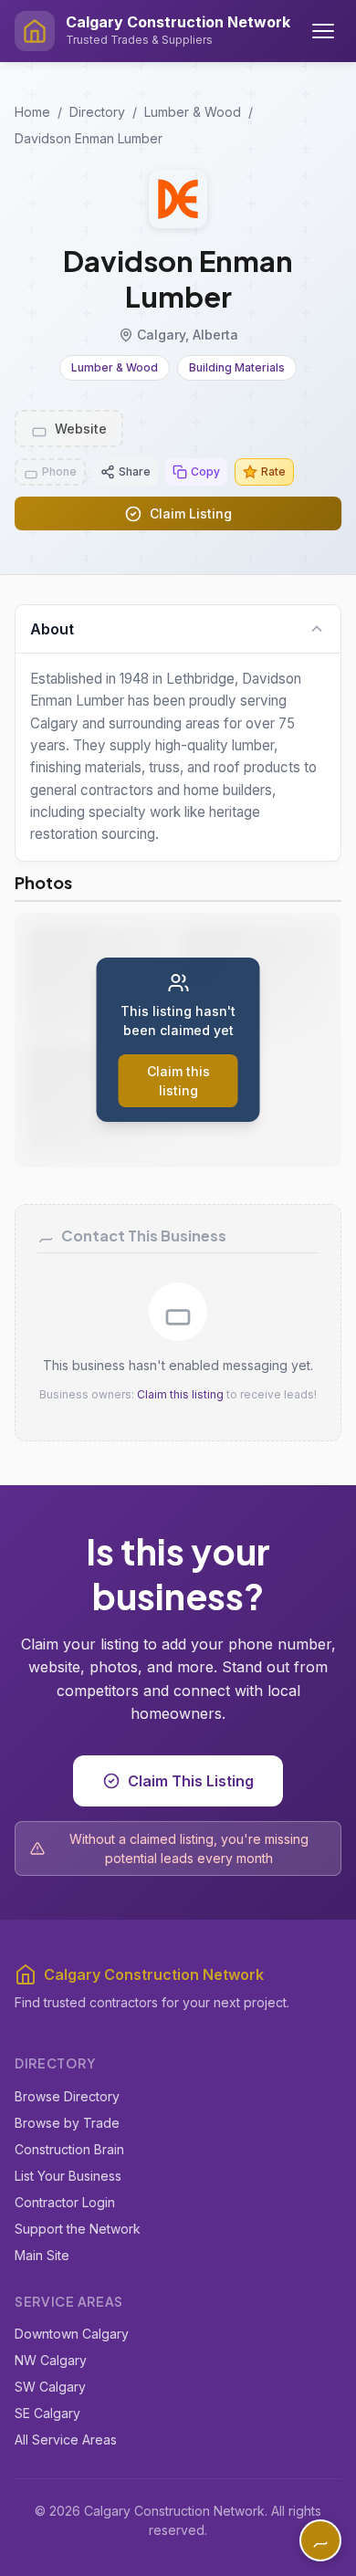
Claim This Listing (191, 1781)
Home (32, 112)
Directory (97, 112)
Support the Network (78, 2229)
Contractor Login (65, 2202)
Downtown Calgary (72, 2334)
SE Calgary (47, 2413)
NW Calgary (51, 2360)
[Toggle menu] (323, 31)
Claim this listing (180, 1394)
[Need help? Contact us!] (320, 2540)
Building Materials (237, 367)
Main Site (42, 2255)
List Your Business (68, 2176)
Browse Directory (67, 2096)
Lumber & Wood (193, 112)
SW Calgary (50, 2387)
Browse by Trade (67, 2123)
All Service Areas (66, 2440)
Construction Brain (69, 2149)
